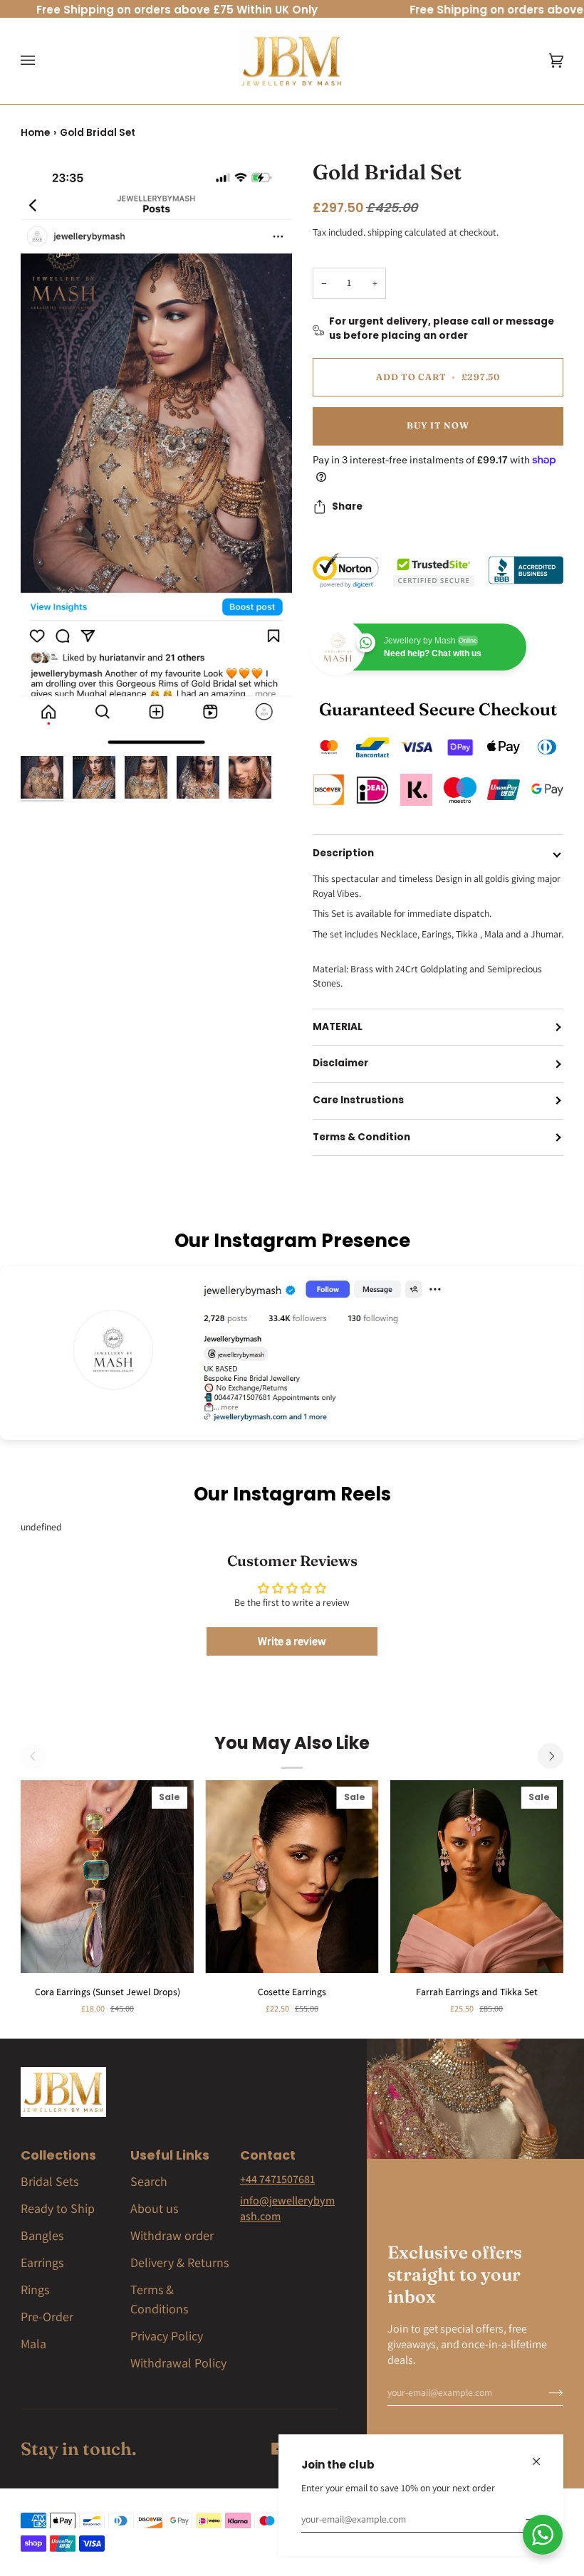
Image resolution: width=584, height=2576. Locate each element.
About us (154, 2208)
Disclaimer (340, 1063)
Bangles (42, 2235)
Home (35, 133)
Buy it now (438, 425)
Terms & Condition (361, 1137)
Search (149, 2181)
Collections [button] (58, 2155)
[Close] (542, 2455)
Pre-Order (47, 2317)
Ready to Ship (58, 2208)
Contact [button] (268, 2155)
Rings (35, 2290)
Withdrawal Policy (178, 2363)
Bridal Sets (49, 2181)
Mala (33, 2344)
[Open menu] (42, 61)
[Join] (522, 2519)
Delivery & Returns (179, 2262)
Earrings (42, 2262)
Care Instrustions (358, 1100)
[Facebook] (278, 2449)
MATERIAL (338, 1027)
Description (343, 853)
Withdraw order (172, 2235)
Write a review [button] (292, 1641)
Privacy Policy (167, 2336)
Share (347, 506)
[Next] (551, 1756)
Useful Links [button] (170, 2155)
